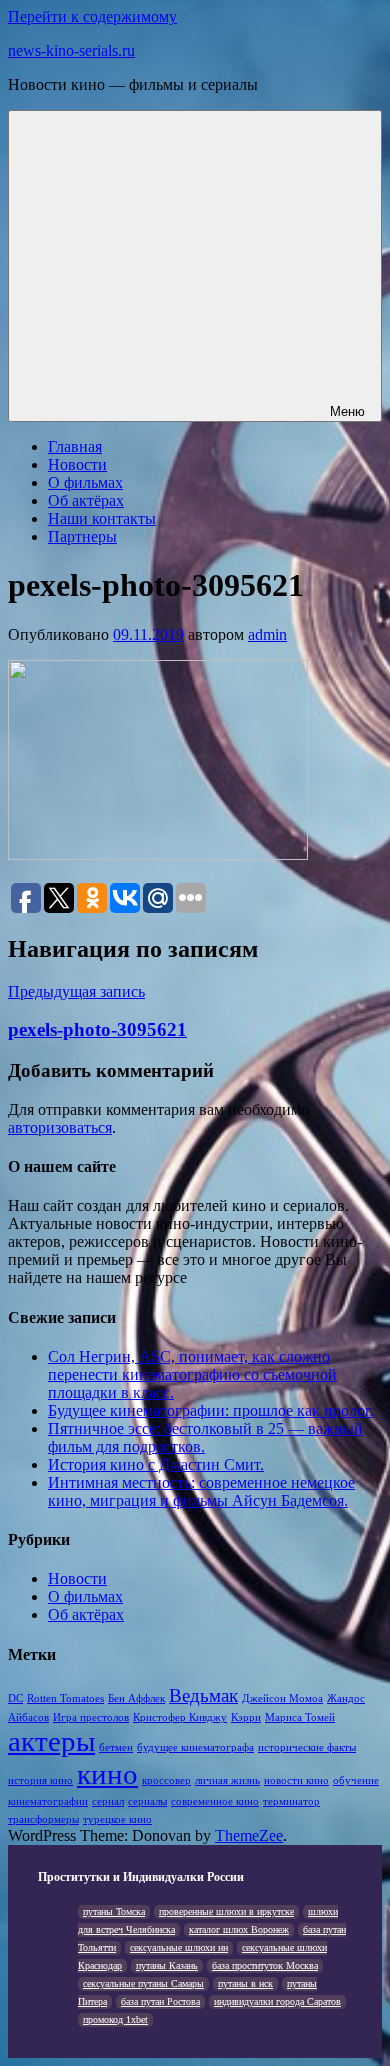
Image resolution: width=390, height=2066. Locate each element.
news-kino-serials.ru (71, 50)
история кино (40, 1780)
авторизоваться (60, 1127)
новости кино (296, 1780)
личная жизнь (227, 1780)
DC (15, 1698)
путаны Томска (114, 1911)
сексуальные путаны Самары (143, 1983)
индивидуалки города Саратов (277, 2001)
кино (107, 1774)
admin (267, 634)
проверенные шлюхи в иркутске (226, 1911)
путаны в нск (245, 1983)
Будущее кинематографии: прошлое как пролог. (211, 1410)
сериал (108, 1801)
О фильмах (85, 482)
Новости (77, 464)
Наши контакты (102, 518)
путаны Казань (167, 1965)
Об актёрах (86, 500)
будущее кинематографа (195, 1747)
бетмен (116, 1747)
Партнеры (82, 536)
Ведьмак (203, 1695)
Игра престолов (91, 1717)
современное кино (215, 1801)
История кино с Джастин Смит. (156, 1464)
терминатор (291, 1801)
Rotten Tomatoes (65, 1698)
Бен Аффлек (136, 1698)
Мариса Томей (300, 1717)
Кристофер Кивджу (180, 1717)
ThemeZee (249, 1835)
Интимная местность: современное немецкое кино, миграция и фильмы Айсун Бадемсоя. (201, 1491)
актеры (51, 1741)
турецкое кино (117, 1819)
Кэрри (246, 1717)
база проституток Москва (265, 1965)
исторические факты (307, 1747)
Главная (75, 446)
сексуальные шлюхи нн (179, 1947)
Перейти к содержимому (92, 16)
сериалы (147, 1801)
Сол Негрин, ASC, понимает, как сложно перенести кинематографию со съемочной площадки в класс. (192, 1374)
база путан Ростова (160, 2001)
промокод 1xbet (115, 2019)
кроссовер (166, 1780)
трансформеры (43, 1819)
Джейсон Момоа (282, 1698)
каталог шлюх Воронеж (239, 1929)
